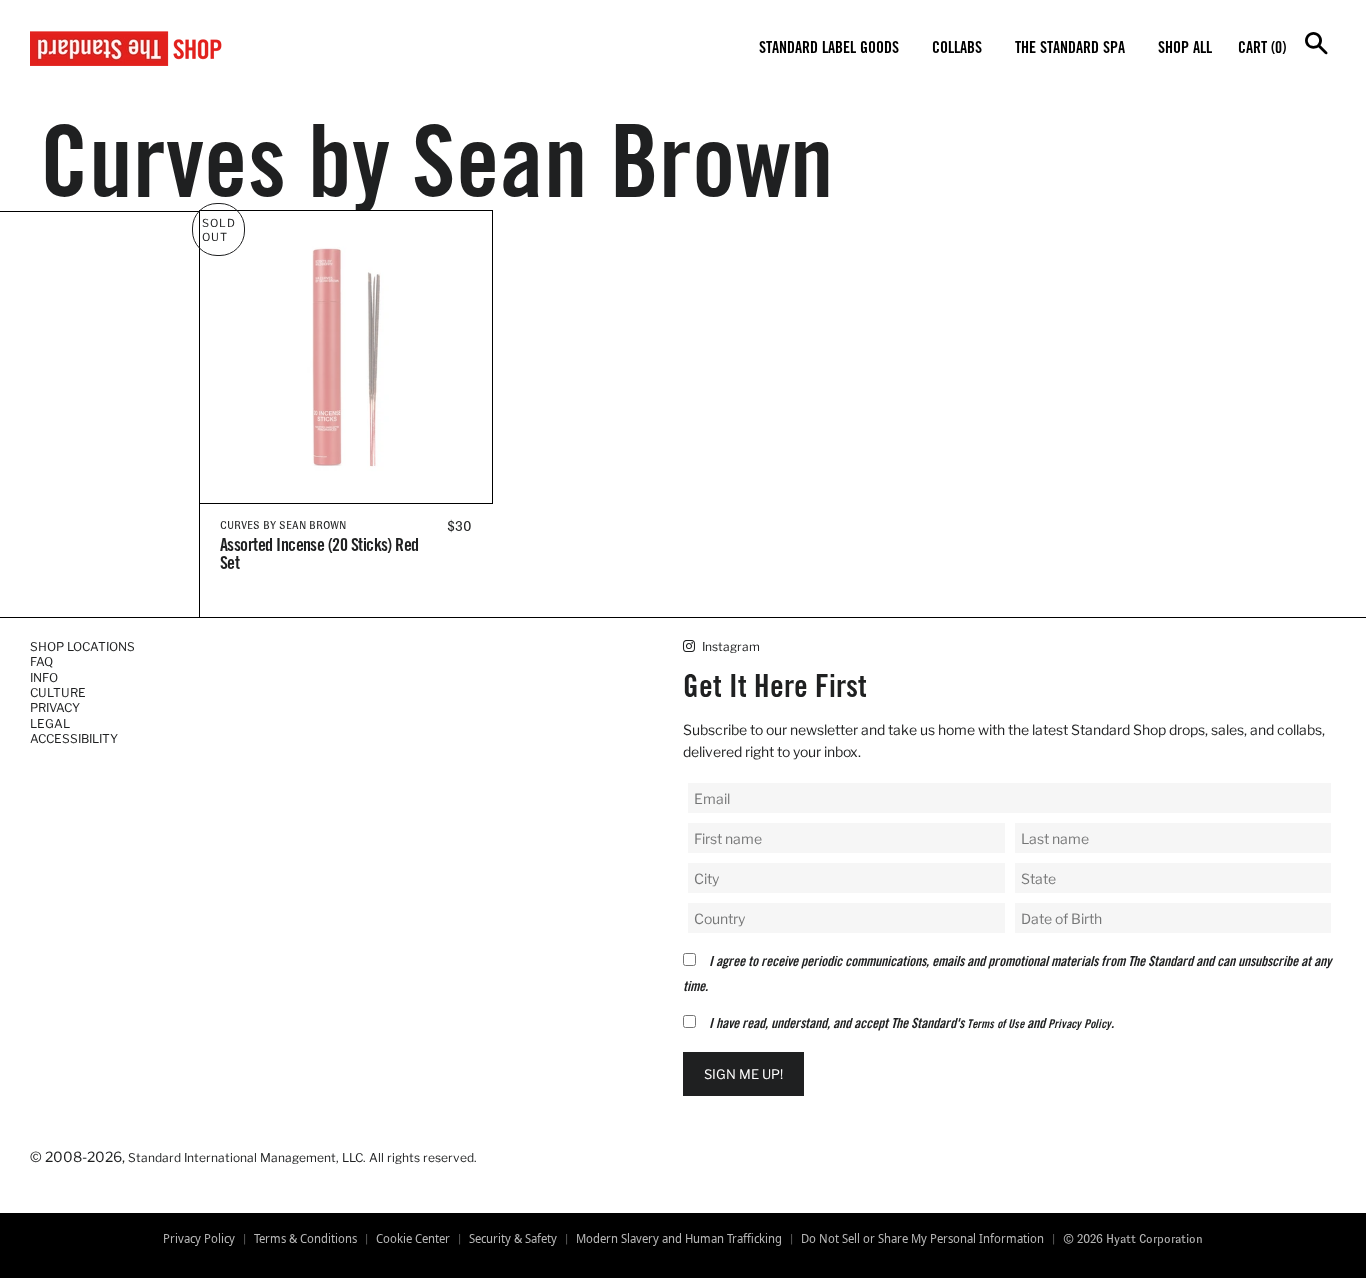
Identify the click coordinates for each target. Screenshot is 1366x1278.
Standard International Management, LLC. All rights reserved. (302, 1157)
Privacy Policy (1079, 1025)
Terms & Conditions (305, 1239)
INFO (44, 677)
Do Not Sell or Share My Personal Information (922, 1239)
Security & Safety (513, 1239)
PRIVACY (55, 707)
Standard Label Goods (829, 49)
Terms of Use (995, 1025)
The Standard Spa (1070, 49)
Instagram (729, 646)
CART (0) (1262, 49)
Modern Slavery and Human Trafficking (679, 1239)
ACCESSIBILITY (74, 738)
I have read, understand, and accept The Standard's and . (911, 1025)
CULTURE (58, 692)
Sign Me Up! (743, 1074)
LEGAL (50, 723)
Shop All (1185, 49)
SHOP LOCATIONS (82, 646)
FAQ (41, 661)
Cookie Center (413, 1239)
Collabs (957, 49)
